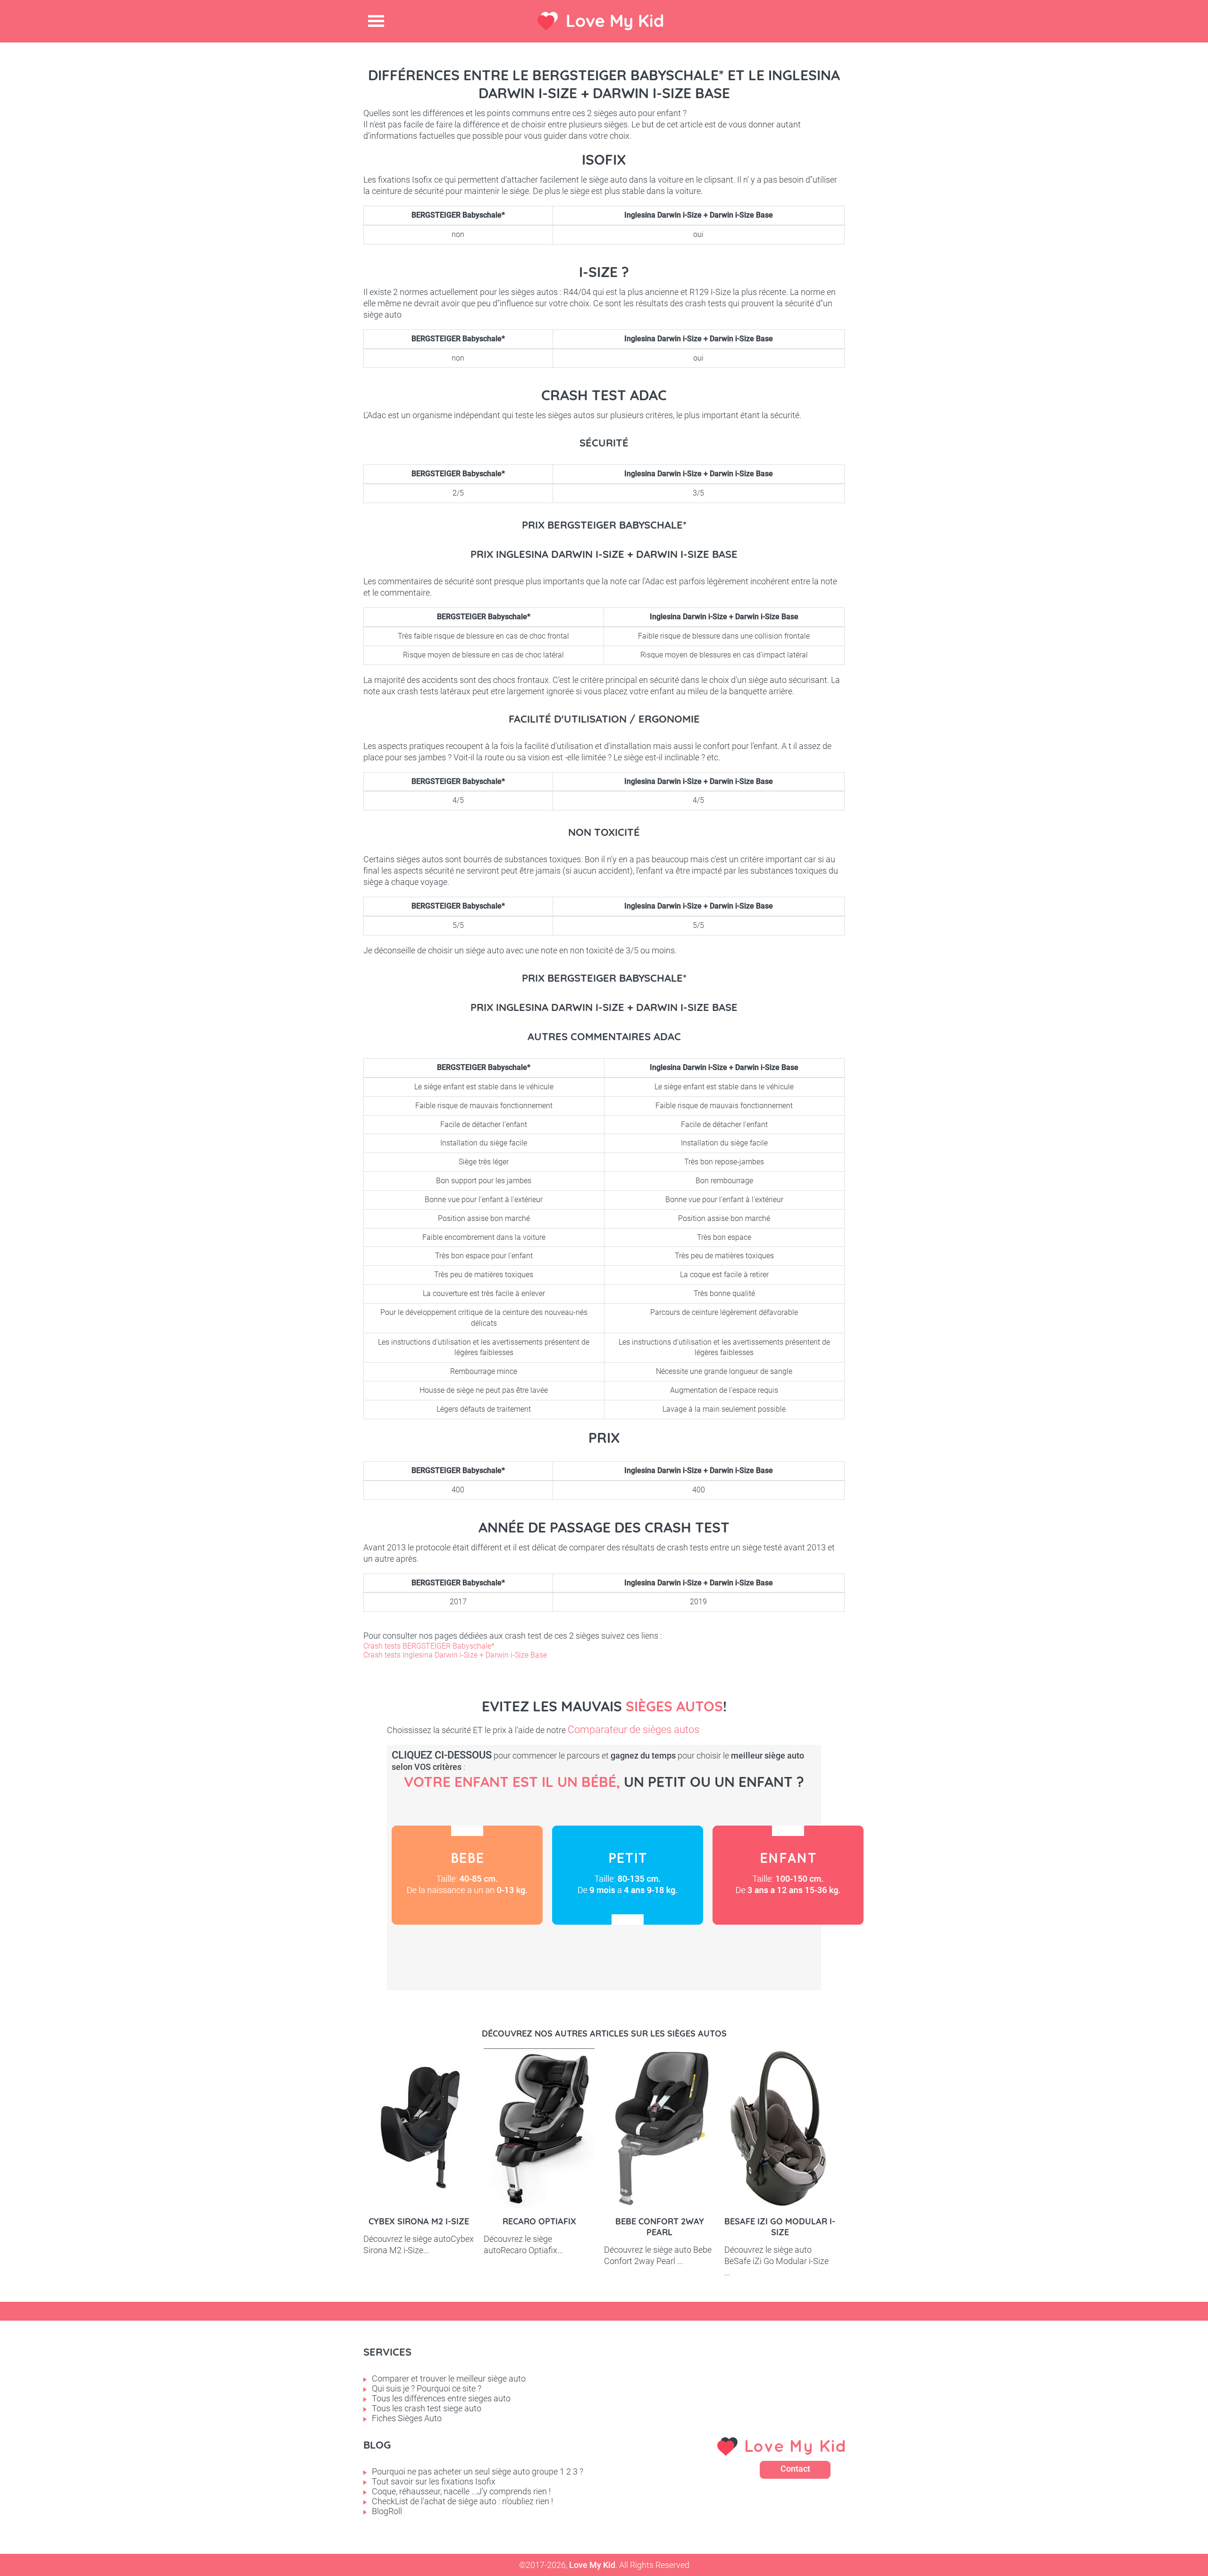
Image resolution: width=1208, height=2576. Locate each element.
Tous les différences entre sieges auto (441, 2398)
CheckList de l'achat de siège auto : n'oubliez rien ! (462, 2501)
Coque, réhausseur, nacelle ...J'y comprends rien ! (461, 2491)
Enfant (788, 1875)
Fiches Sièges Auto (407, 2418)
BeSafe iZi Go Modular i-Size (780, 2227)
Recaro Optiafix (539, 2221)
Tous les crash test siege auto (427, 2408)
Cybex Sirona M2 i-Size (419, 2221)
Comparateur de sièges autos (633, 1730)
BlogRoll (387, 2511)
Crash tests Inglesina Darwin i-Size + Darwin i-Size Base (455, 1655)
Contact (795, 2469)
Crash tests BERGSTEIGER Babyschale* (429, 1646)
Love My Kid (615, 21)
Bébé (467, 1875)
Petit (628, 1875)
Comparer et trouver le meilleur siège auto (449, 2378)
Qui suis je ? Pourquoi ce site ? (427, 2388)
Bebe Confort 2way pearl (660, 2227)
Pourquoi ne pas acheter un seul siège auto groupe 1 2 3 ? (478, 2471)
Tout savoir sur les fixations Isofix (434, 2481)
